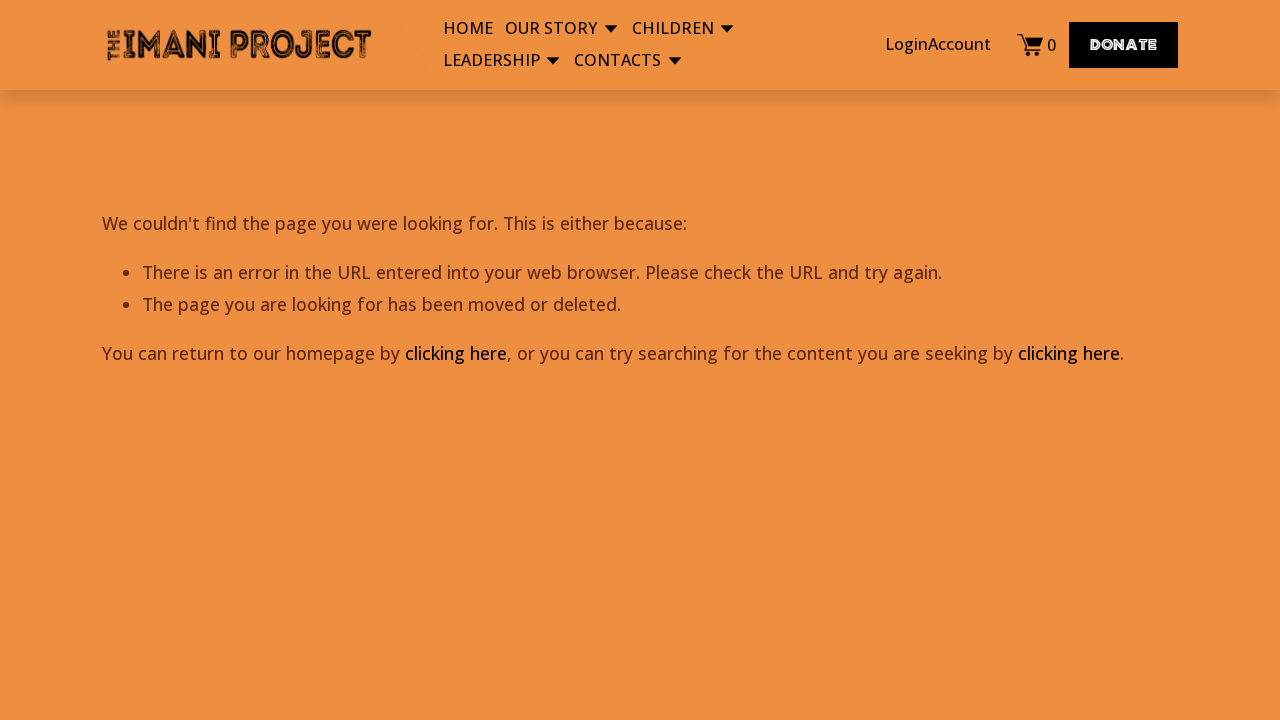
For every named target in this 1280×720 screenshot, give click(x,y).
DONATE (1123, 45)
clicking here (456, 353)
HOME (468, 28)
